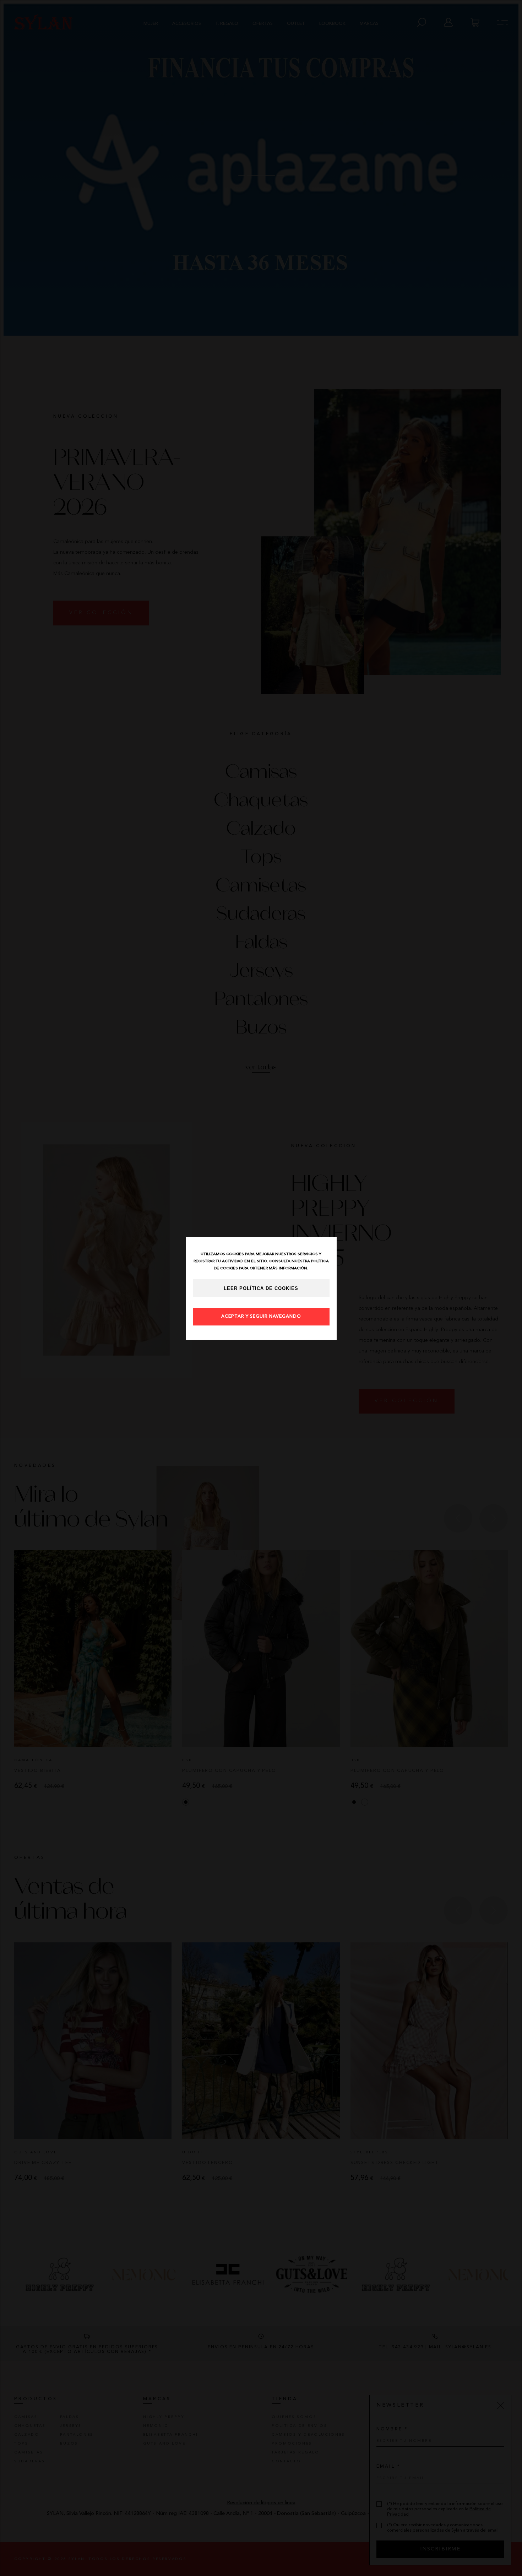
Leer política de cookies (261, 1289)
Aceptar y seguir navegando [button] (261, 1317)
